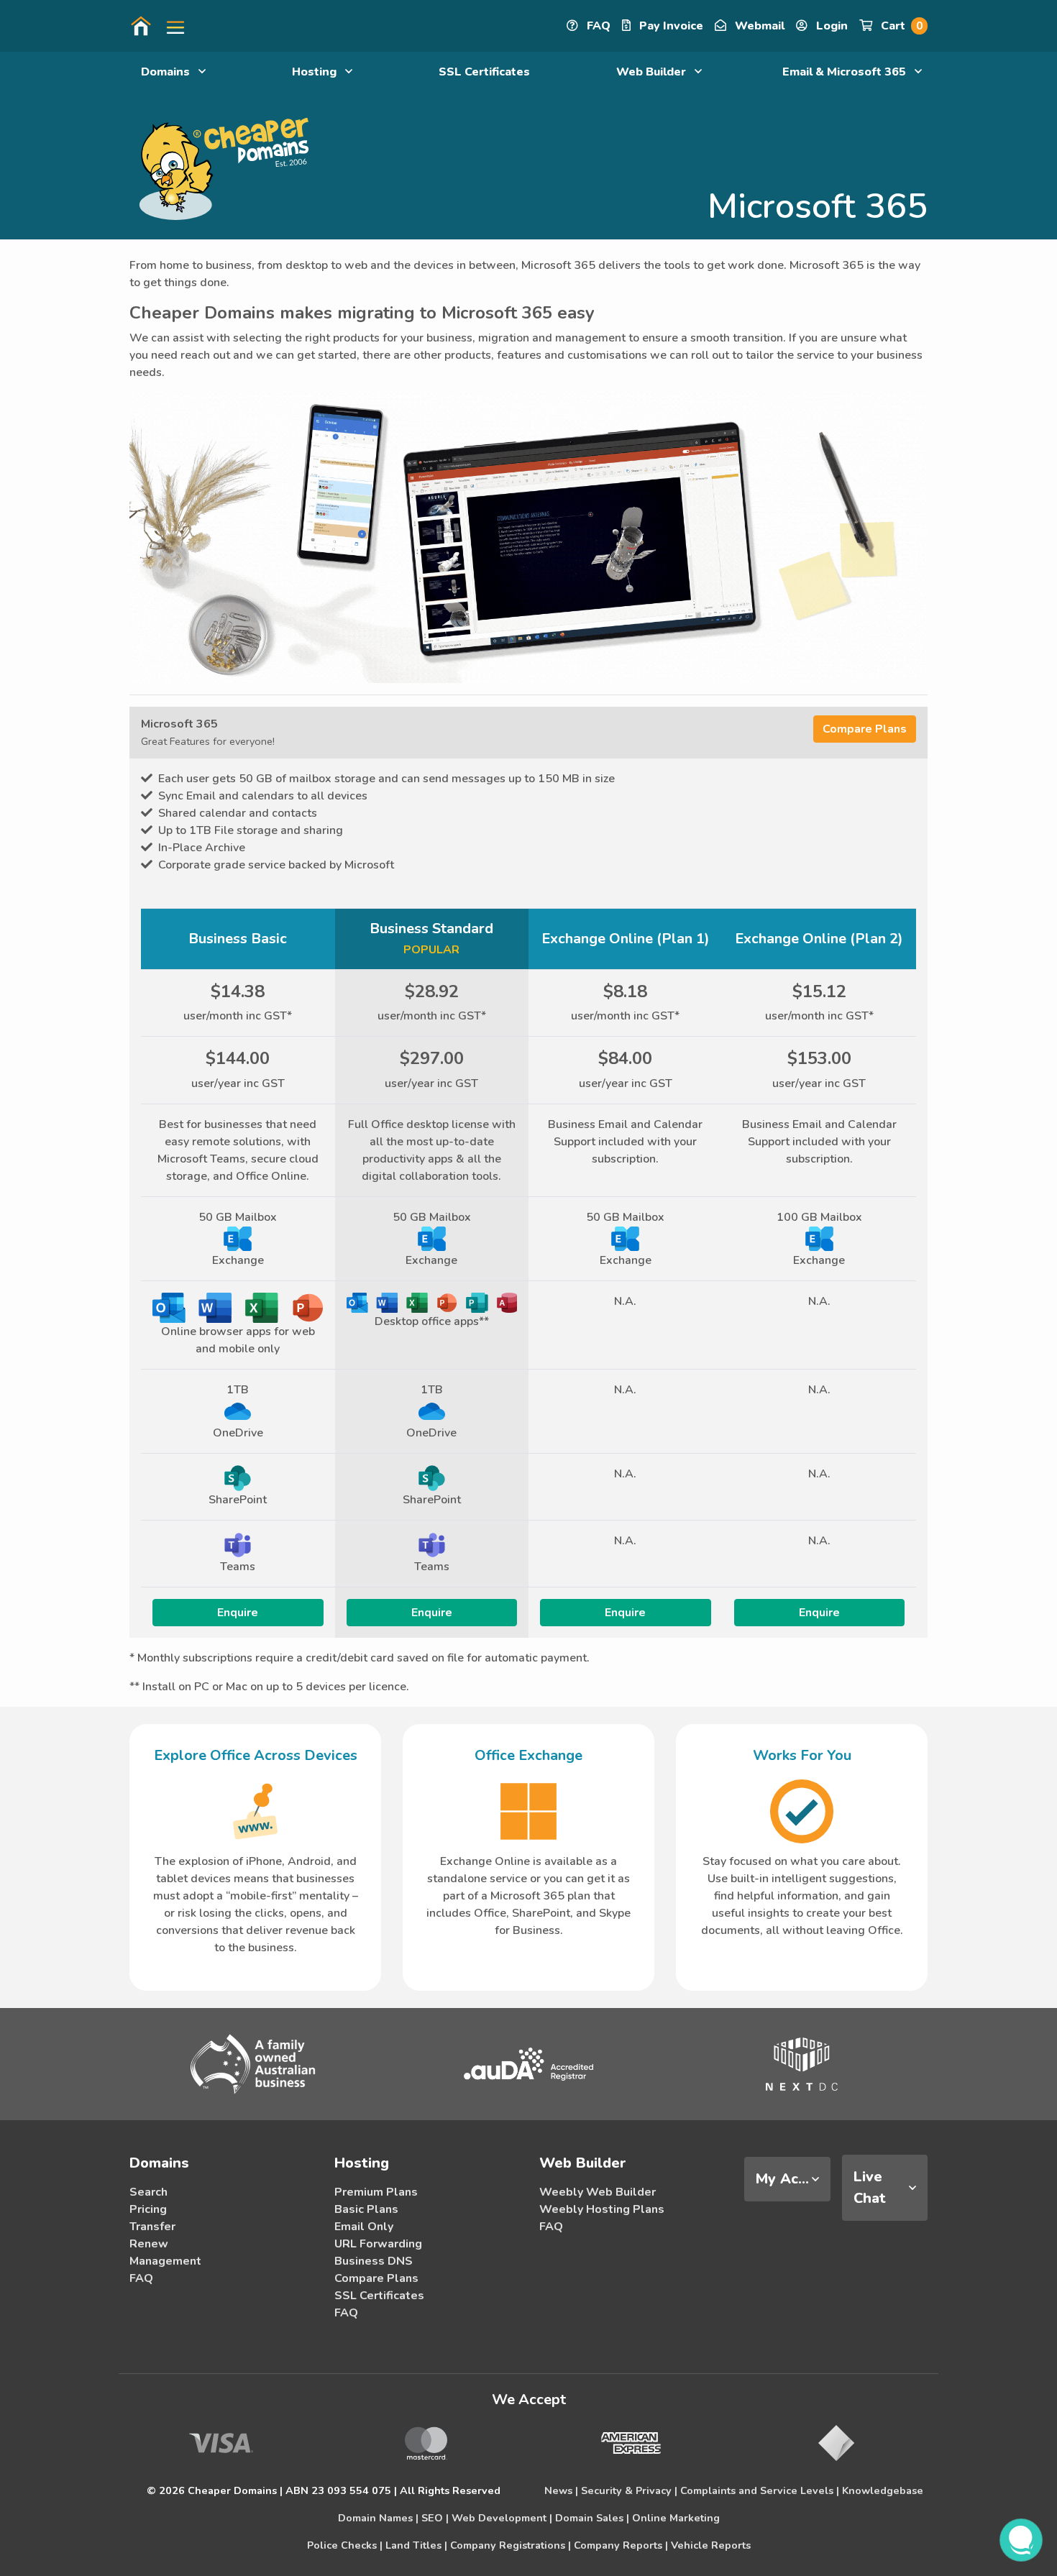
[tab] (787, 2179)
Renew (149, 2244)
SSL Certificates (484, 72)
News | (561, 2490)
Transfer (152, 2227)
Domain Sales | (592, 2518)
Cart (900, 26)
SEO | (435, 2518)
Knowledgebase (883, 2490)
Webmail (758, 26)
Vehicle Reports (711, 2545)
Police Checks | (345, 2545)
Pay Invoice (670, 26)
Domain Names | (378, 2518)
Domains (167, 72)
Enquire (238, 1613)
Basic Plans (366, 2209)
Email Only (364, 2227)
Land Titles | (416, 2545)
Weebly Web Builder (598, 2192)
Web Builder (653, 72)
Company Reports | (621, 2545)
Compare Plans (865, 729)
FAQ (597, 26)
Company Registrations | (511, 2545)
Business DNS (374, 2261)
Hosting (316, 72)
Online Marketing (676, 2518)
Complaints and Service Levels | (760, 2490)
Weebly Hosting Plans (602, 2209)
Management (165, 2261)
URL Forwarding (378, 2244)
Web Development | (502, 2518)
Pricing (148, 2209)
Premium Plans (376, 2192)
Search (148, 2192)
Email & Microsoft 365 (846, 72)
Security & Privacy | (629, 2490)
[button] (170, 26)
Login (830, 26)
